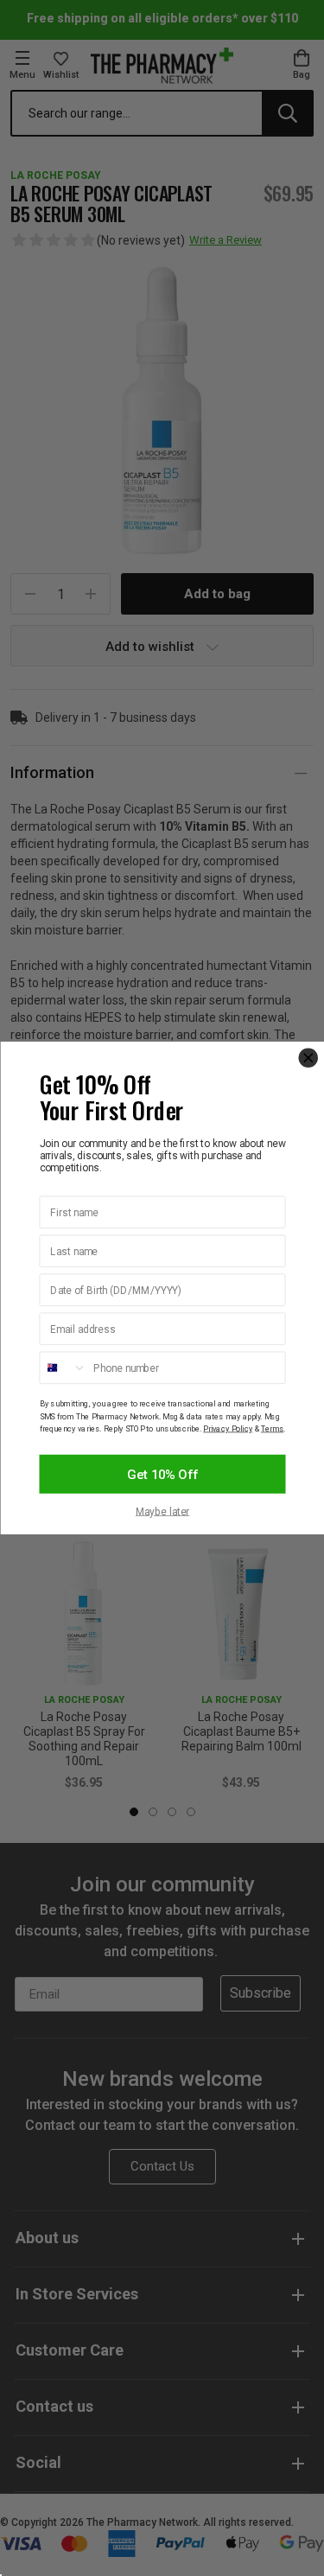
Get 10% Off (162, 1474)
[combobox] (63, 1368)
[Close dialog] (308, 1058)
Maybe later (162, 1512)
